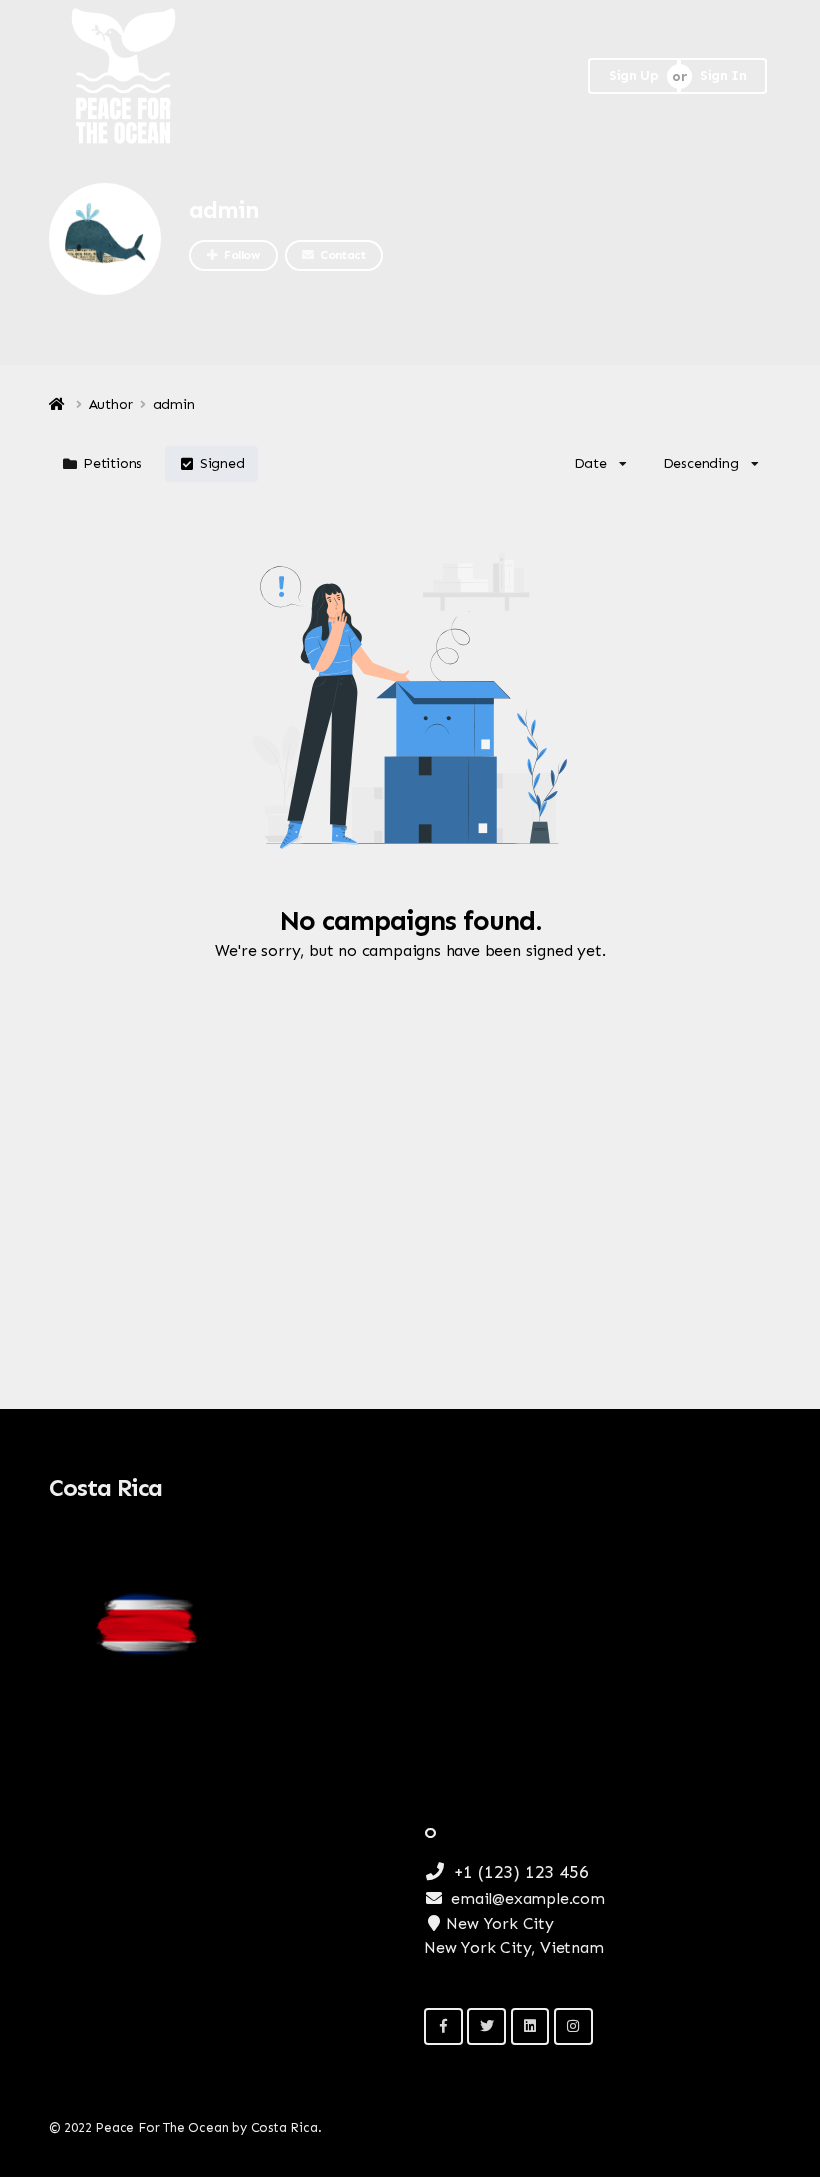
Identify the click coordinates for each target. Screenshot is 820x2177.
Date (590, 463)
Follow (242, 255)
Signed (222, 463)
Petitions (112, 463)
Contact (342, 255)
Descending (701, 463)
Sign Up (633, 75)
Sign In (723, 75)
